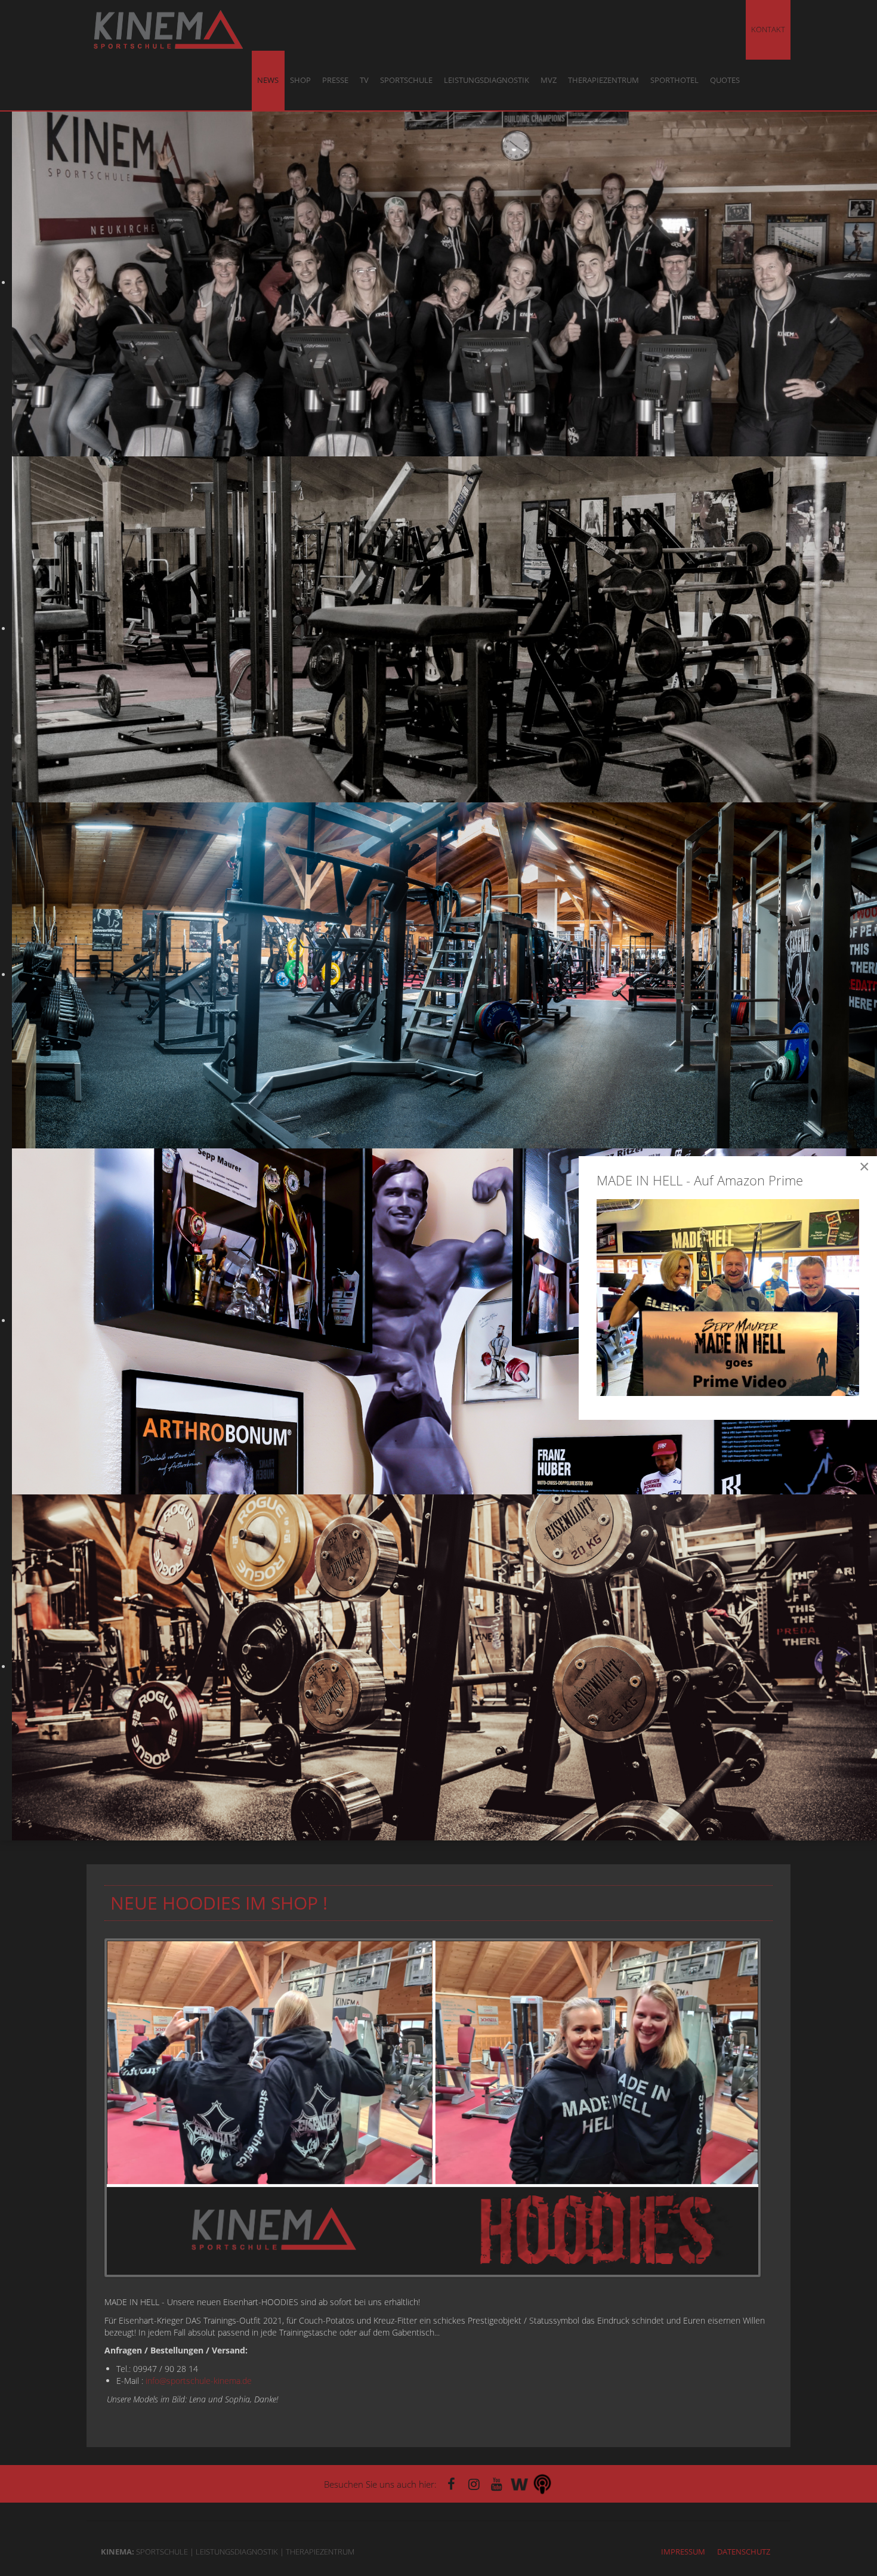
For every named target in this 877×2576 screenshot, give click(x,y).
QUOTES (725, 80)
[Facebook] (452, 2484)
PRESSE (335, 80)
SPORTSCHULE (406, 80)
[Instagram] (474, 2484)
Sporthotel (674, 80)
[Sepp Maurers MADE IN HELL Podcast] (542, 2484)
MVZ (549, 80)
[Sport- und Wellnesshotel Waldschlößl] (520, 2484)
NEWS (268, 80)
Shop (300, 80)
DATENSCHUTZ (744, 2552)
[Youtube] (497, 2484)
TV (364, 80)
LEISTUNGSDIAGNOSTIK (487, 80)
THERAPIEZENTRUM (603, 80)
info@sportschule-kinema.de (199, 2381)
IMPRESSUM (683, 2552)
